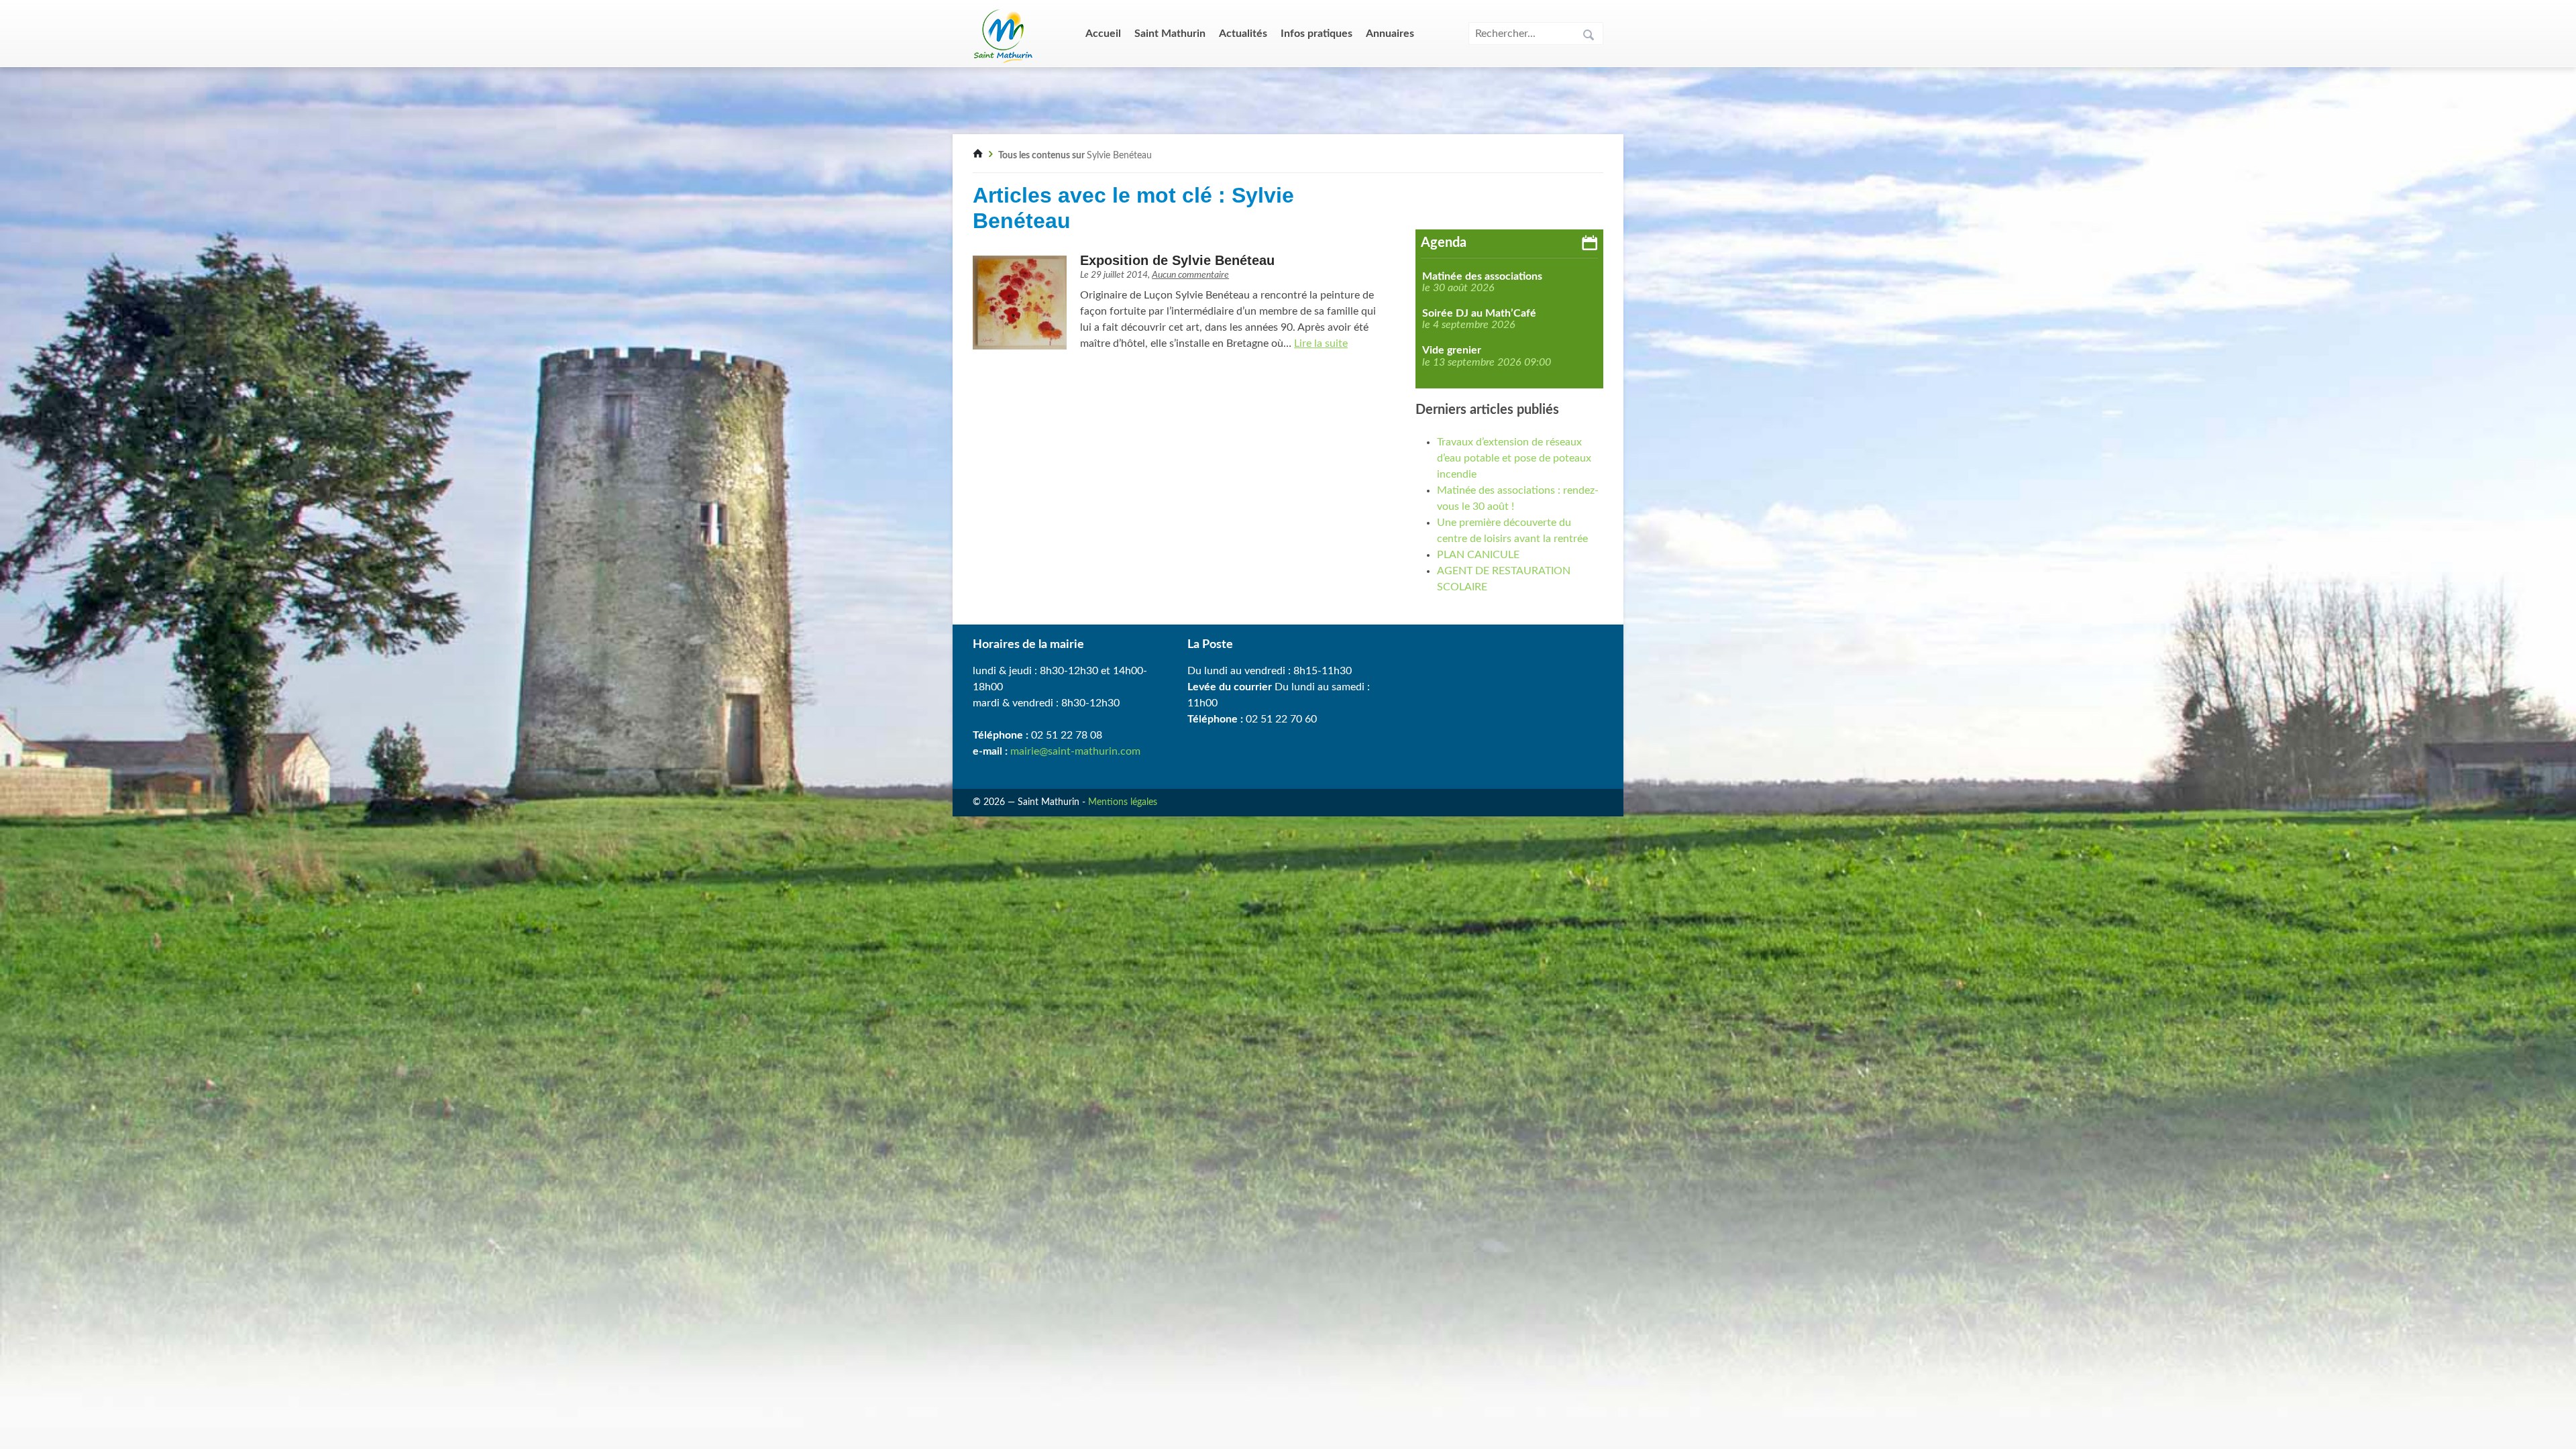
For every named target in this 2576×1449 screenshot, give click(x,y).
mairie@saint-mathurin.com (1075, 751)
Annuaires (1390, 34)
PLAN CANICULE (1478, 555)
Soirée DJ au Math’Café (1479, 313)
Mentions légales (1123, 802)
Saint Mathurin (1170, 34)
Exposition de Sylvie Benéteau (1177, 260)
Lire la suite (1321, 343)
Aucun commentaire (1190, 275)
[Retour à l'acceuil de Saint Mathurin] (978, 156)
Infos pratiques (1317, 34)
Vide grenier (1452, 350)
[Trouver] (1589, 37)
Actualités (1243, 34)
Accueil (1103, 34)
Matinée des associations (1482, 276)
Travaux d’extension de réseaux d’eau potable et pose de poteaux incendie (1514, 458)
